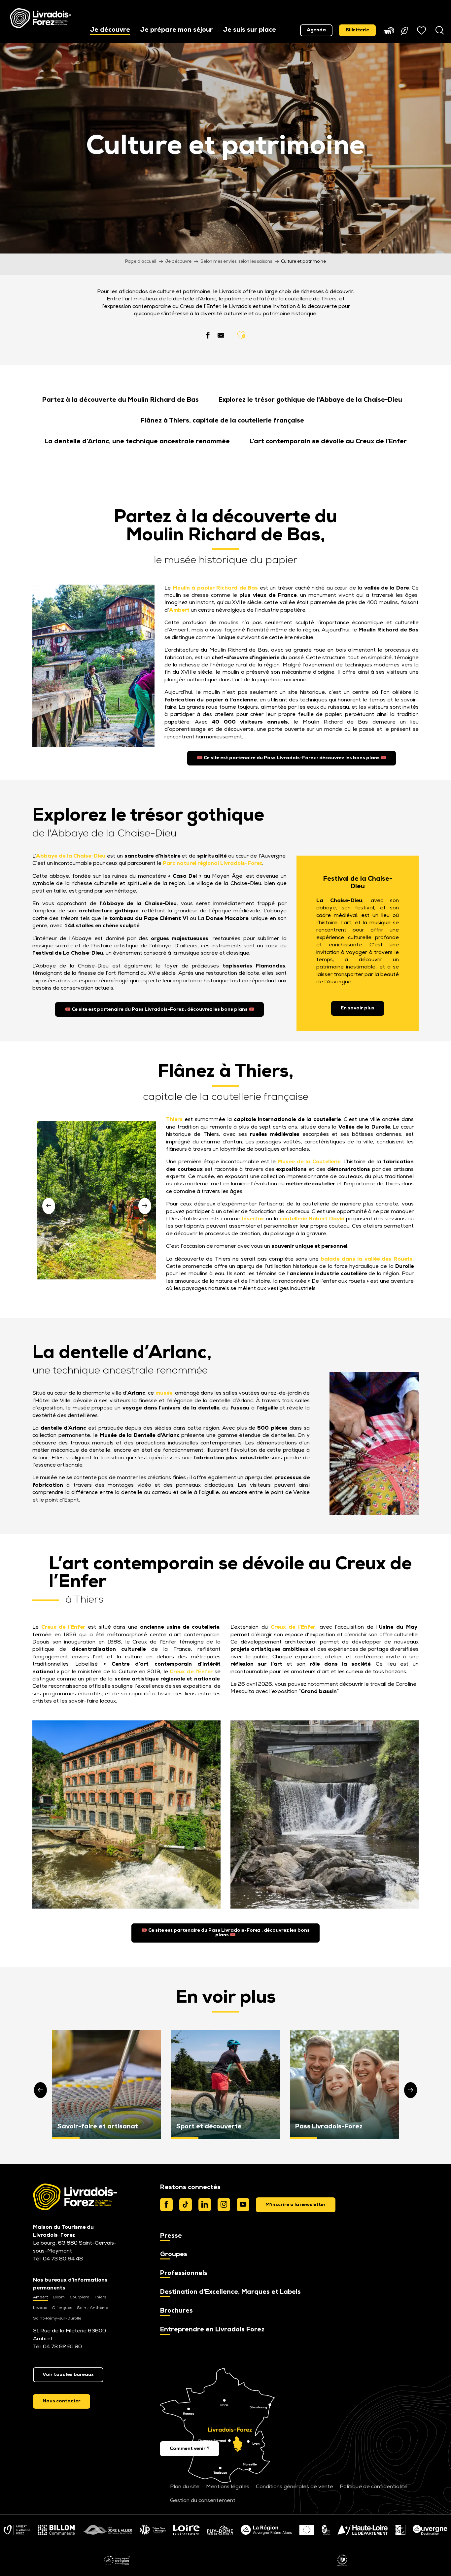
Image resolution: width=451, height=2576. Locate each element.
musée (164, 1393)
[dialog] (296, 2205)
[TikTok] (186, 2205)
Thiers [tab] (100, 2297)
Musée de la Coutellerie (309, 1162)
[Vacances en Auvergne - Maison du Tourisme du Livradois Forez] (41, 18)
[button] (110, 31)
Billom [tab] (59, 2297)
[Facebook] (166, 2205)
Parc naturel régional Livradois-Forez (212, 864)
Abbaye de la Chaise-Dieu (71, 856)
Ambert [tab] (40, 2297)
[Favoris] (422, 30)
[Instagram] (224, 2205)
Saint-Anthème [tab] (92, 2308)
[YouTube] (243, 2205)
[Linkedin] (205, 2205)
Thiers (174, 1120)
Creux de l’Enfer (63, 1627)
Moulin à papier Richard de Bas (215, 588)
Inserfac (253, 1219)
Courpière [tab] (79, 2297)
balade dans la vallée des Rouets (367, 1259)
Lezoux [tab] (40, 2308)
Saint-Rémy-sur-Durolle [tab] (57, 2319)
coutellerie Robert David (312, 1219)
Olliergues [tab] (62, 2308)
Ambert (179, 610)
